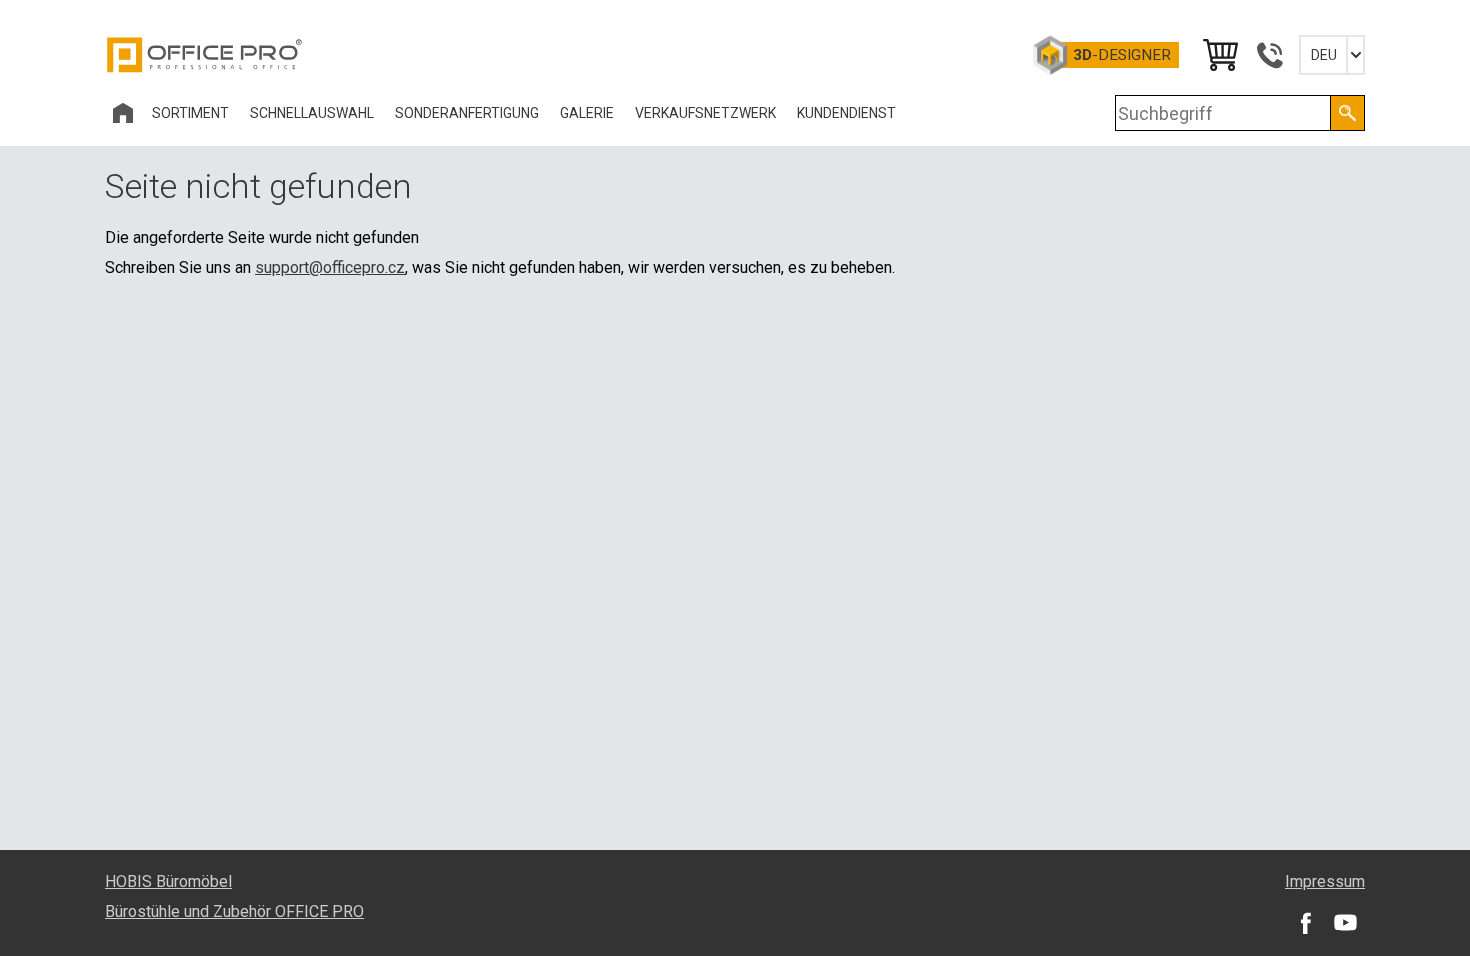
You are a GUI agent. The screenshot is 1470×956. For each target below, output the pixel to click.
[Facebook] (1305, 922)
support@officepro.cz (330, 267)
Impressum (1325, 881)
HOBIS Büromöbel (168, 881)
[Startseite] (123, 113)
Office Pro (205, 55)
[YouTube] (1345, 922)
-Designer (1122, 55)
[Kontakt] (1269, 55)
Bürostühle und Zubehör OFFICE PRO (234, 911)
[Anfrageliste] (1219, 55)
